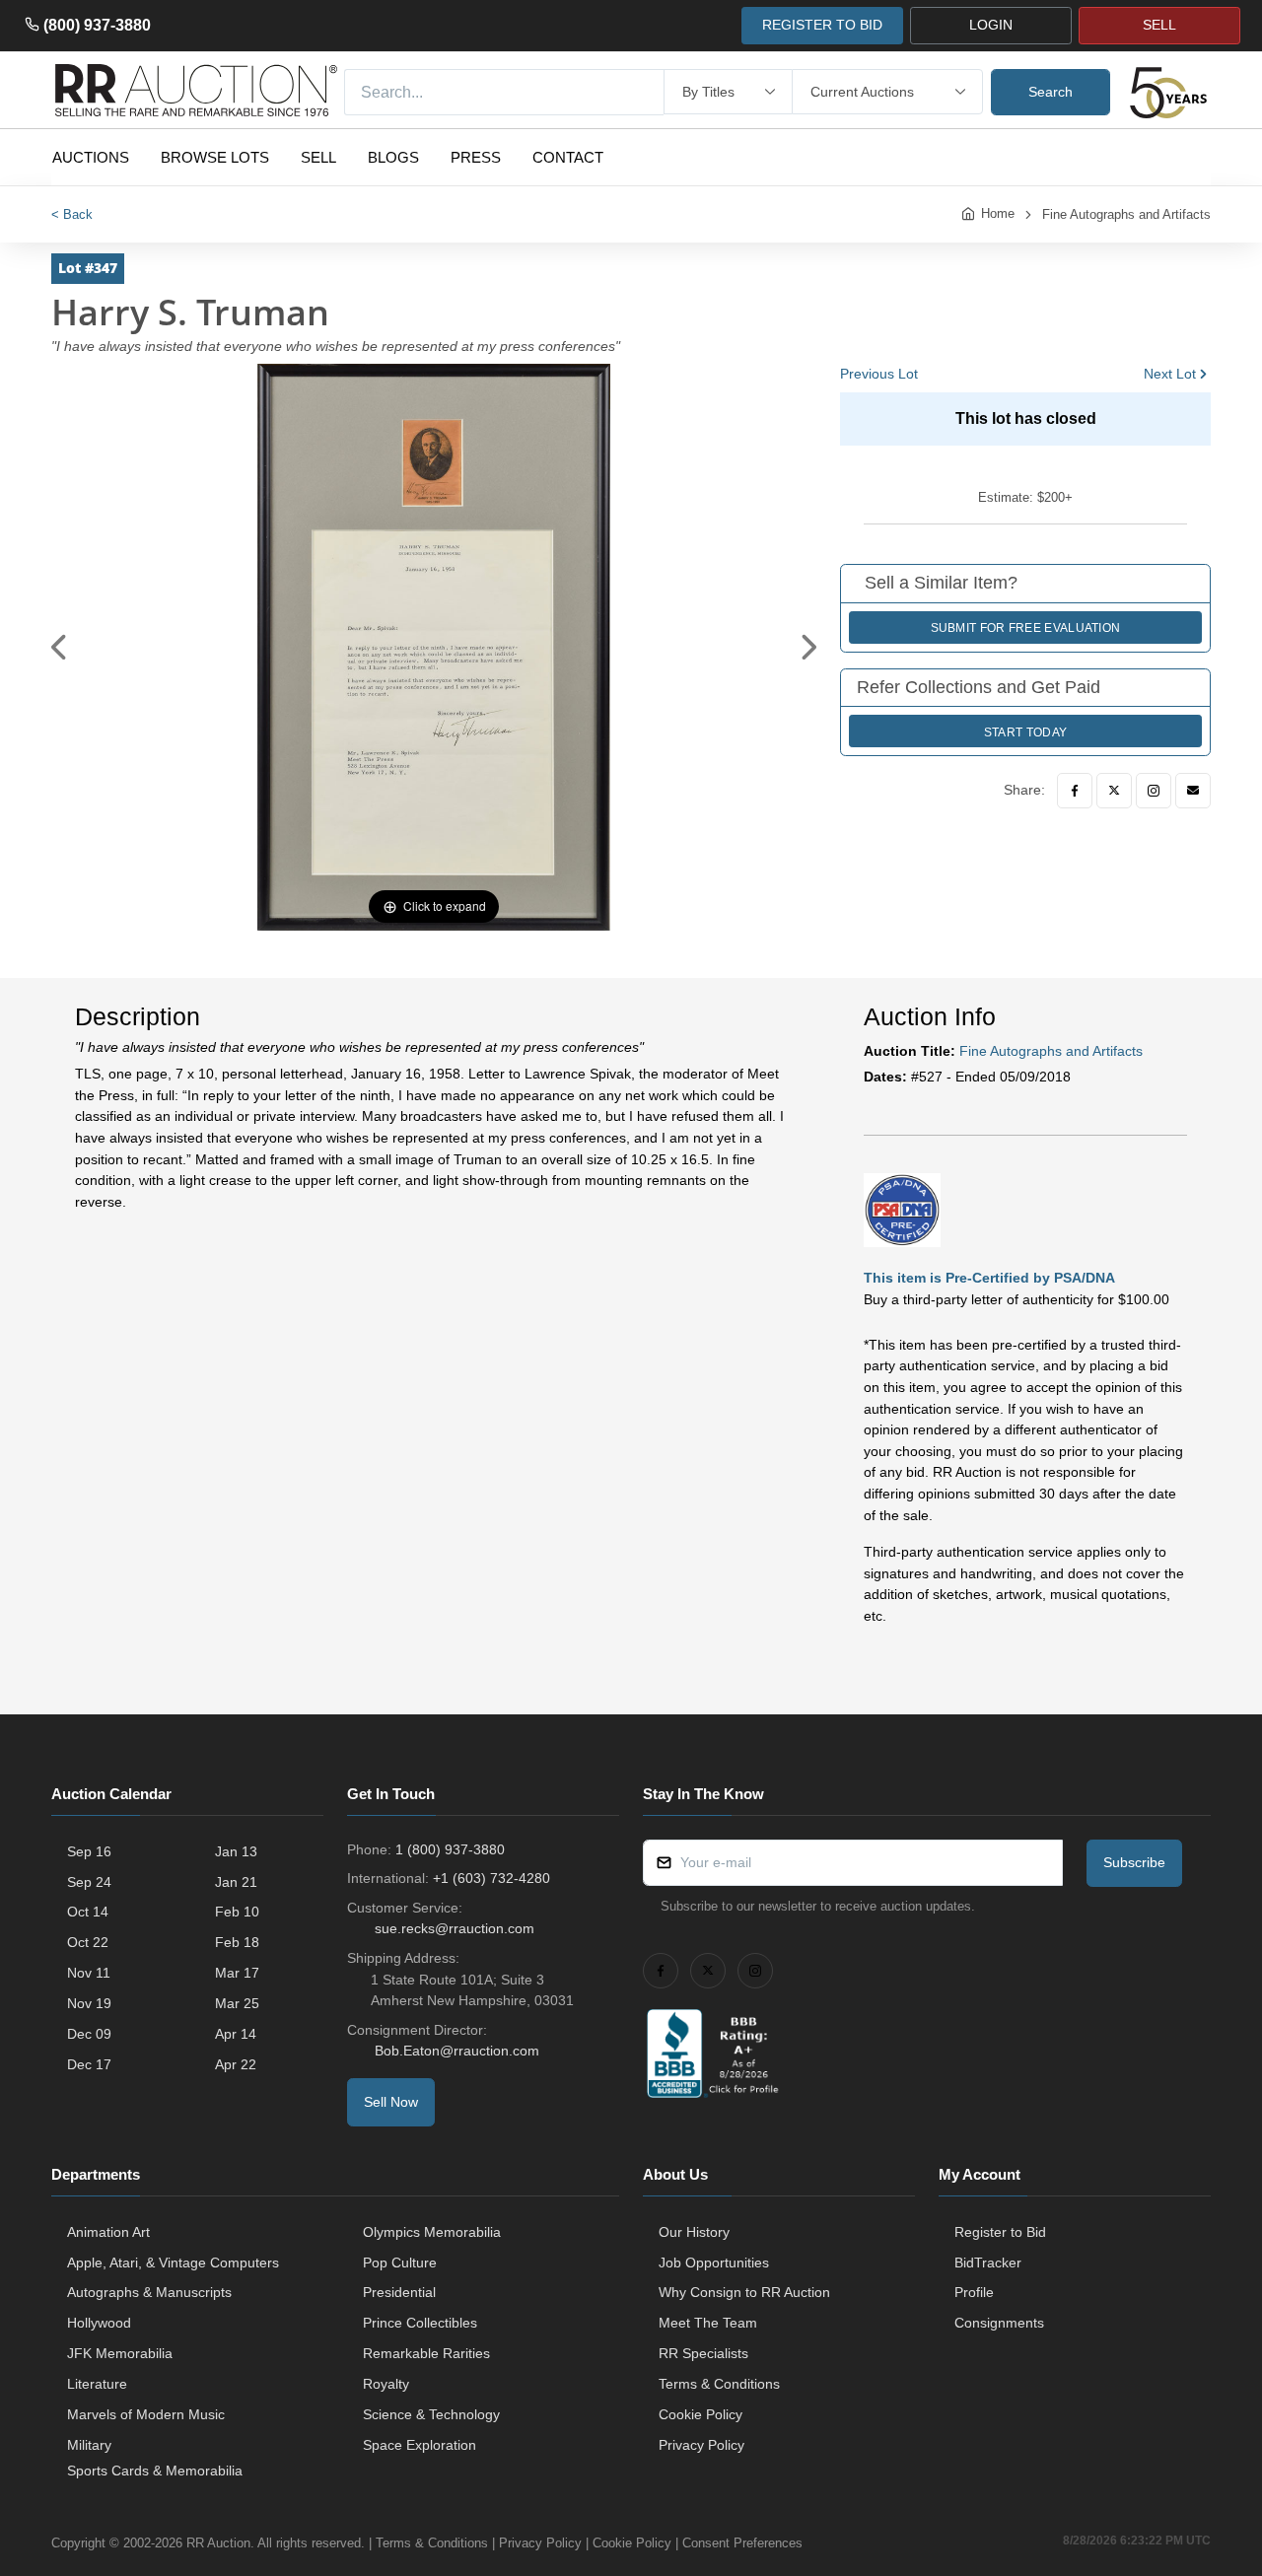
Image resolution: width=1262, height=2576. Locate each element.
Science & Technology (431, 2414)
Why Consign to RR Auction (744, 2292)
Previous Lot (879, 374)
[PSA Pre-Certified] (902, 1209)
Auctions (91, 157)
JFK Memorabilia (120, 2353)
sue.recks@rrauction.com (455, 1928)
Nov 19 (89, 2003)
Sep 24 (89, 1882)
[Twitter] (1114, 791)
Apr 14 (236, 2034)
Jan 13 (236, 1851)
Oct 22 (88, 1942)
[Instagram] (1154, 791)
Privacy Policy (701, 2445)
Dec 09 (89, 2034)
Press (476, 157)
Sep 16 (89, 1851)
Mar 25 (237, 2003)
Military (89, 2445)
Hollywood (99, 2323)
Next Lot (1170, 374)
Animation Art (108, 2232)
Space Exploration (420, 2445)
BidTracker (988, 2263)
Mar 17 (237, 1973)
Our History (694, 2232)
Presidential (399, 2292)
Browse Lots (215, 157)
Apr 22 (236, 2064)
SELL (1159, 25)
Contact (568, 157)
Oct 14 (88, 1912)
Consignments (999, 2323)
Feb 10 (237, 1912)
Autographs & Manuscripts (149, 2292)
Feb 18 (237, 1942)
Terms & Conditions (719, 2384)
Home (998, 213)
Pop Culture (400, 2263)
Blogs (393, 157)
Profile (974, 2292)
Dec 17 (89, 2064)
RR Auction (218, 2543)
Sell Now (391, 2102)
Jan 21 (236, 1882)
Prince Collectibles (420, 2323)
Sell (318, 157)
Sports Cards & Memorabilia (155, 2471)
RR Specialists (703, 2353)
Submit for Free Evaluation (1026, 628)
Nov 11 (89, 1973)
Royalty (386, 2384)
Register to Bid (1000, 2232)
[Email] (1193, 791)
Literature (97, 2384)
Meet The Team (708, 2323)
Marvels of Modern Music (146, 2414)
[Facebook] (1075, 791)
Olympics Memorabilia (432, 2232)
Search (1051, 92)
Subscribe (1134, 1862)
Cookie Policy (701, 2414)
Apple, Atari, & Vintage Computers (173, 2263)
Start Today (1025, 732)
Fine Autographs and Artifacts (1126, 214)
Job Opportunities (714, 2263)
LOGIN (991, 25)
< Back (72, 214)
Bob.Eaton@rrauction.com (457, 2051)
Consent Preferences (742, 2543)
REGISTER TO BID (822, 25)
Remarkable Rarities (426, 2353)
